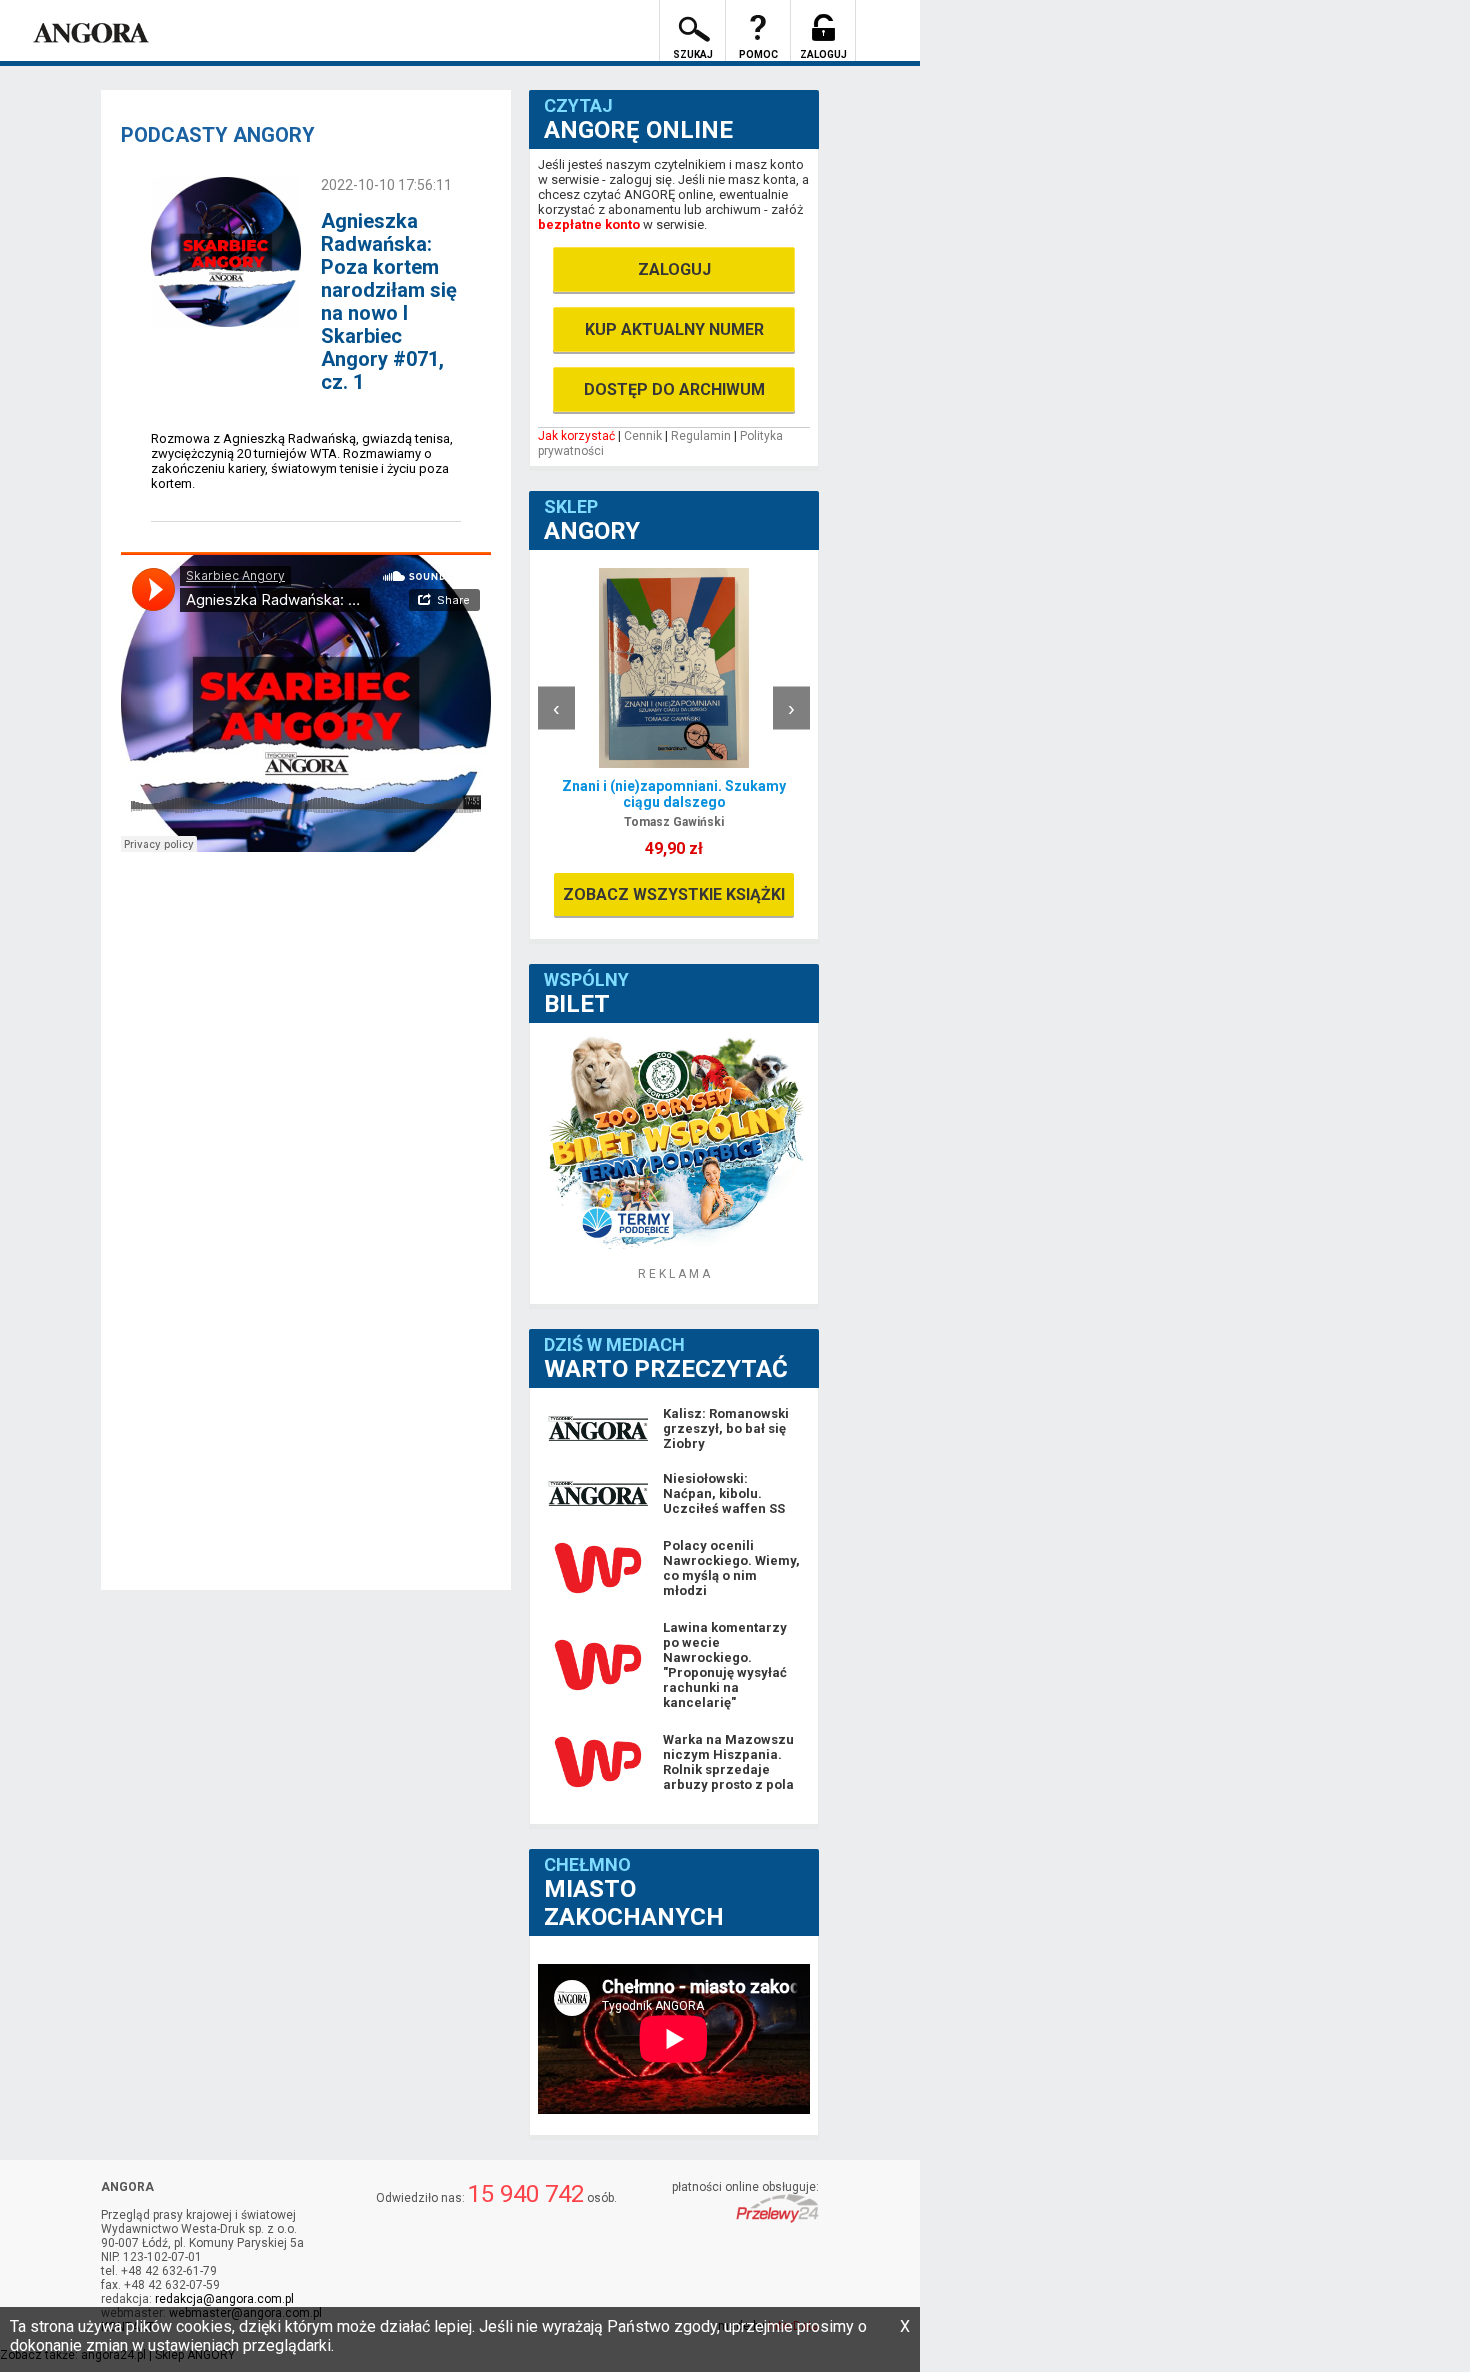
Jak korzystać (576, 436)
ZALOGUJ (674, 269)
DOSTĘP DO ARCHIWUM (674, 389)
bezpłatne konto (589, 224)
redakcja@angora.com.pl (224, 2299)
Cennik (643, 436)
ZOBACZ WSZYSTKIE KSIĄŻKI (674, 894)
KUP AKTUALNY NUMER (674, 329)
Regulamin (701, 436)
